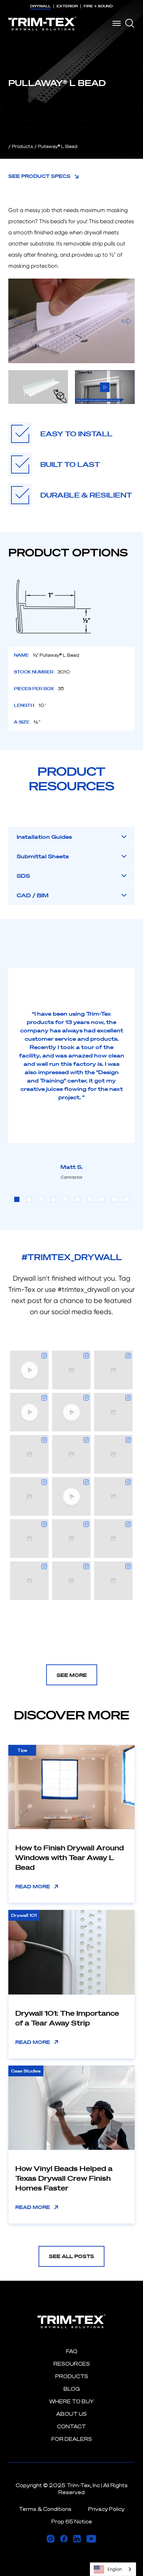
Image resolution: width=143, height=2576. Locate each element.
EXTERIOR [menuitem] (67, 6)
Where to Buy (71, 2401)
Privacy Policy (106, 2509)
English (115, 2569)
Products (22, 146)
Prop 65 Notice (72, 2522)
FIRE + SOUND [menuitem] (98, 6)
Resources (72, 2364)
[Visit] (51, 2539)
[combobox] (113, 2569)
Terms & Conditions (45, 2509)
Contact (71, 2426)
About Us (71, 2414)
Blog (72, 2389)
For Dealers (72, 2439)
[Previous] (16, 321)
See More (72, 1675)
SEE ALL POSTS (71, 2256)
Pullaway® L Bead (58, 146)
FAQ (72, 2351)
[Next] (127, 321)
